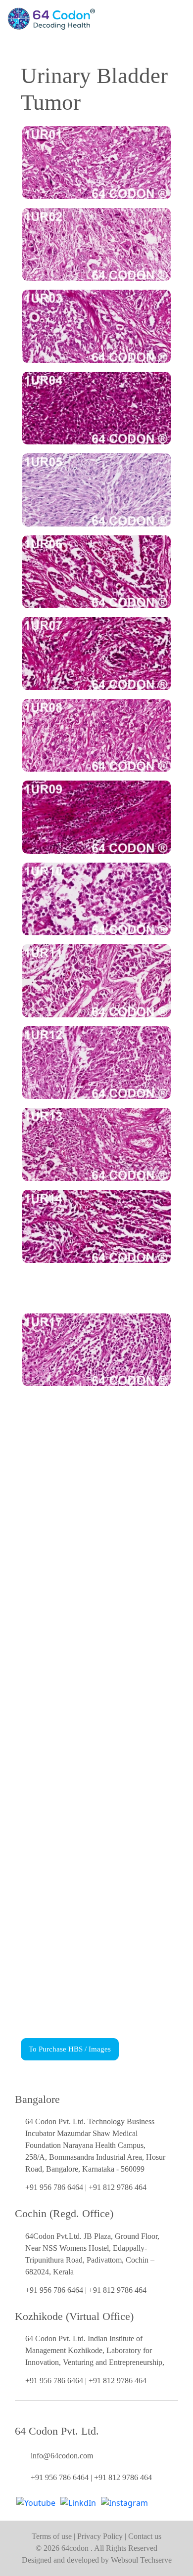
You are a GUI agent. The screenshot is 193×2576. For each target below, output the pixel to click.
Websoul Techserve (141, 2560)
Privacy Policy (101, 2536)
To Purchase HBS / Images (70, 2049)
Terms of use (53, 2536)
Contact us (145, 2536)
